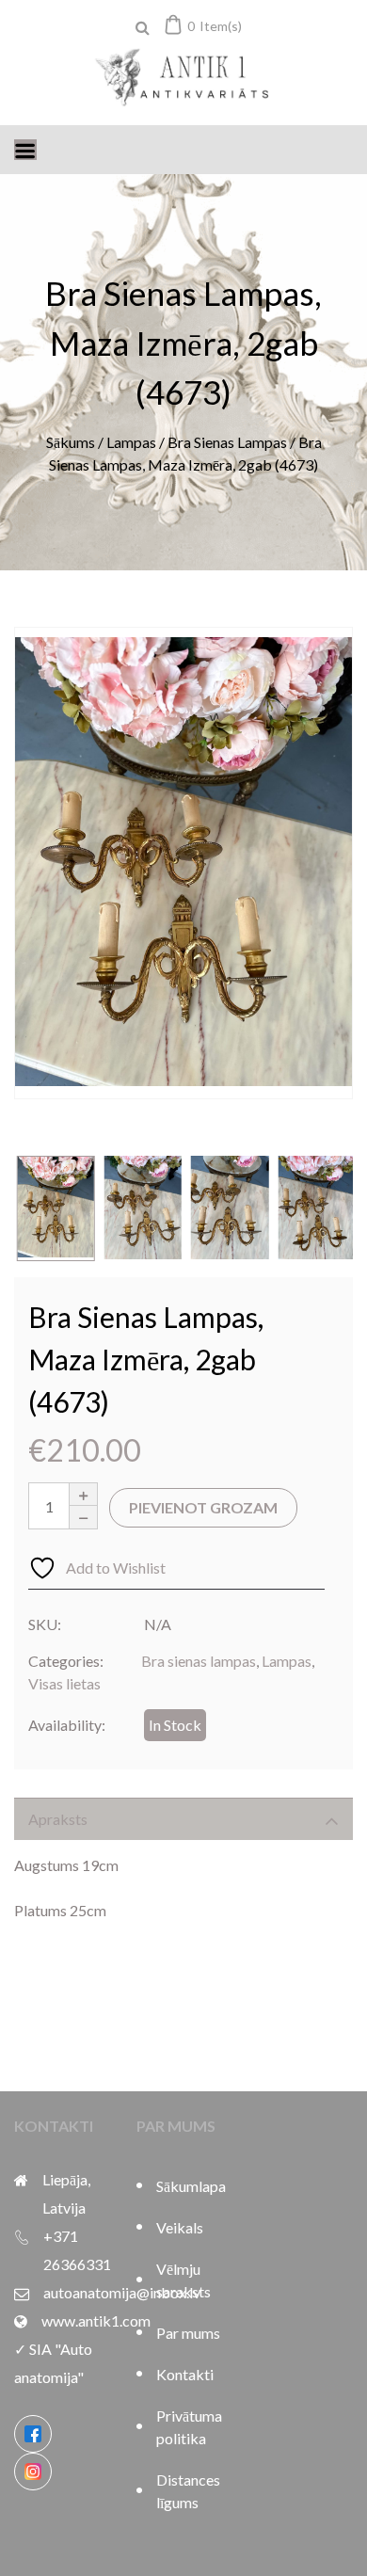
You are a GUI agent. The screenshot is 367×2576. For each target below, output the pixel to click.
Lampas (131, 442)
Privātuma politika (189, 2427)
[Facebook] (33, 2434)
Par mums (188, 2333)
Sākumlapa (191, 2186)
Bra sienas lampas (227, 442)
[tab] (183, 1819)
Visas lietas (64, 1683)
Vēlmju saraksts (183, 2280)
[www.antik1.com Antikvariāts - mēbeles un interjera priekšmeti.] (183, 79)
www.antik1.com (96, 2320)
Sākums (71, 442)
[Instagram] (33, 2472)
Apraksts (58, 1819)
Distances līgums (188, 2491)
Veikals (180, 2227)
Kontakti (185, 2374)
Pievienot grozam (203, 1507)
